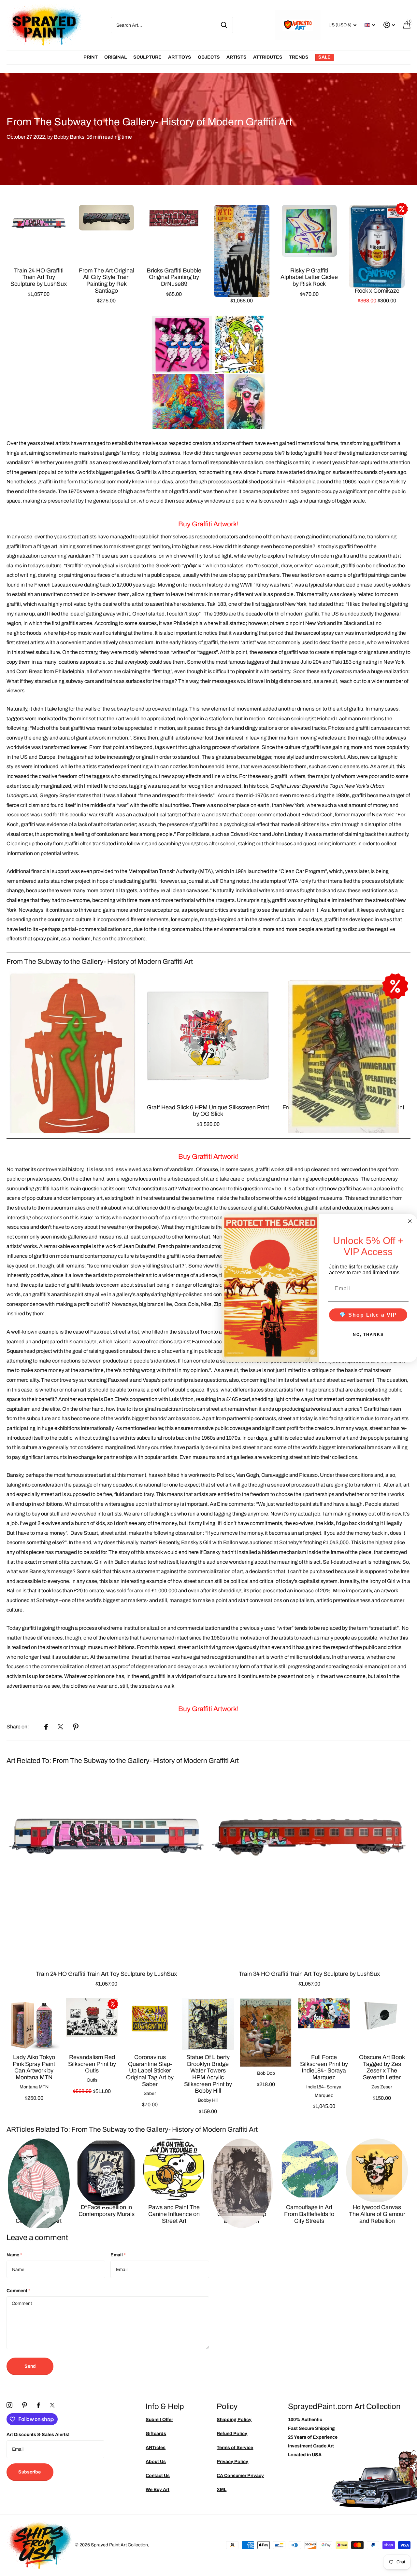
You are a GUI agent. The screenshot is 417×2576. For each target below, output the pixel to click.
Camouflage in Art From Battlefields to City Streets (309, 2214)
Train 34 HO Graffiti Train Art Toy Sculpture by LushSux (309, 1974)
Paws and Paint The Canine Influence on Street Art (174, 2214)
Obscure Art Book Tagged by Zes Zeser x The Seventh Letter (382, 2067)
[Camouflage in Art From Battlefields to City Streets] (309, 2169)
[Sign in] (389, 25)
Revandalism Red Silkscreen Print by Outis (92, 2064)
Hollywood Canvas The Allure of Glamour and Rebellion (377, 2214)
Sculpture (147, 57)
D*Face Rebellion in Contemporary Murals (107, 2211)
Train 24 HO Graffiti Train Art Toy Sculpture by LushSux (39, 277)
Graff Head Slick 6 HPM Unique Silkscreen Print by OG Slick (208, 1111)
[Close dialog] (410, 1221)
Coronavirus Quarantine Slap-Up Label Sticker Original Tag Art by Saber (150, 2071)
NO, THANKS (368, 1334)
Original (115, 57)
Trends (299, 57)
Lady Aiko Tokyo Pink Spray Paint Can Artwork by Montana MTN (34, 2067)
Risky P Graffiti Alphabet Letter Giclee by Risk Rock (309, 277)
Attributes (268, 57)
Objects (209, 57)
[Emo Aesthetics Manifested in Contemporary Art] (39, 2169)
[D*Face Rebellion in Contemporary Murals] (107, 2169)
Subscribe (30, 2472)
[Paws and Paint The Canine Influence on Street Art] (174, 2169)
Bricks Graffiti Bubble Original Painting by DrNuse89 (174, 277)
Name (14, 2255)
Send (30, 2366)
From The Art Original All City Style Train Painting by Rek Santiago (107, 281)
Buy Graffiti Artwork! (208, 524)
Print (91, 57)
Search (224, 25)
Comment (18, 2291)
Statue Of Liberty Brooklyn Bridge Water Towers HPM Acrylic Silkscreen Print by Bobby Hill (208, 2074)
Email (118, 2255)
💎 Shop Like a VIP (368, 1315)
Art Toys (180, 57)
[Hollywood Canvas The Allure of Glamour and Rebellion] (377, 2169)
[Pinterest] (25, 2405)
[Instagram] (9, 2405)
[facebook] (38, 2405)
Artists (237, 57)
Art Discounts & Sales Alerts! (38, 2435)
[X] (52, 2405)
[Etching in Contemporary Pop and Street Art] (242, 2169)
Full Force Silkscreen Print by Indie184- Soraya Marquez (324, 2067)
